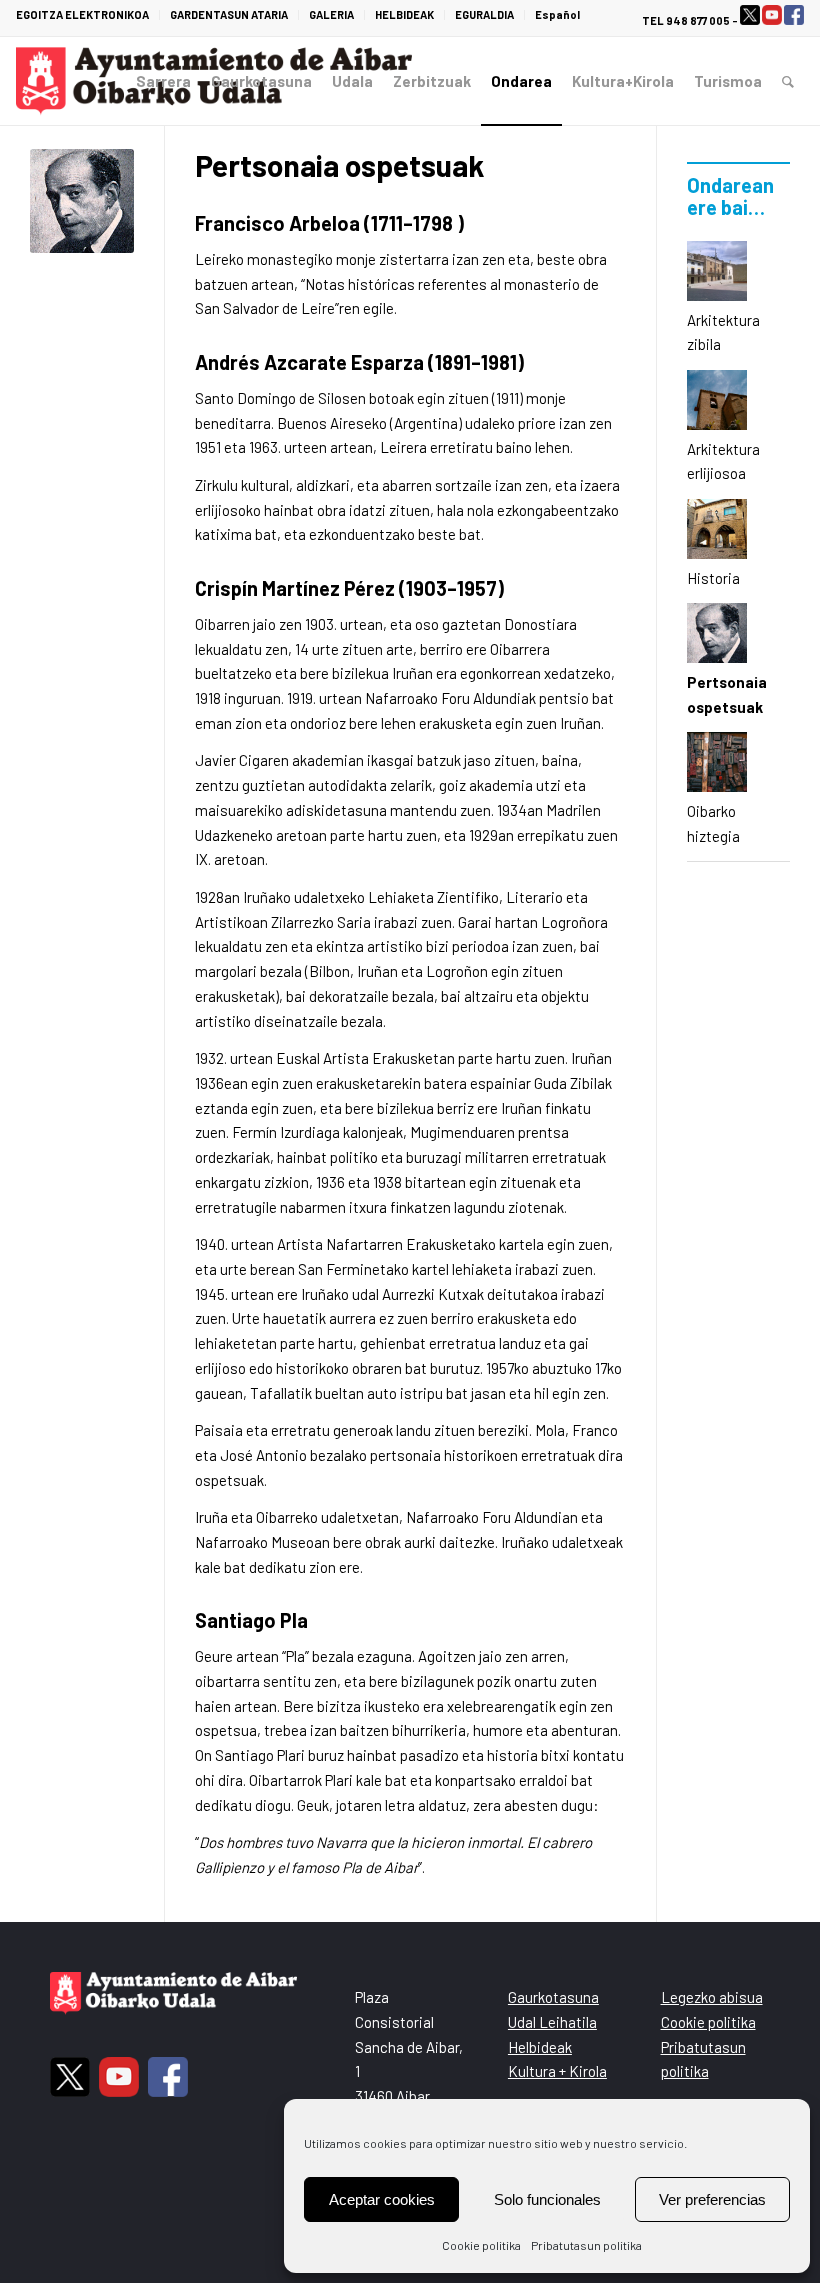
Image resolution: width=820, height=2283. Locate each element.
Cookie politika (481, 2245)
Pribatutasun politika (586, 2245)
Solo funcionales (547, 2199)
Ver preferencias (712, 2199)
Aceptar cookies (382, 2199)
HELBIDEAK (404, 14)
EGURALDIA (484, 14)
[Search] (788, 81)
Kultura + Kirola (557, 2071)
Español (557, 14)
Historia (713, 578)
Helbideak (540, 2047)
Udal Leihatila (552, 2022)
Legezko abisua (712, 1997)
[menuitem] (88, 15)
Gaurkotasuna (553, 1997)
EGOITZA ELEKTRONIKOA (82, 14)
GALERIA (331, 14)
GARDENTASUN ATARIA (229, 14)
